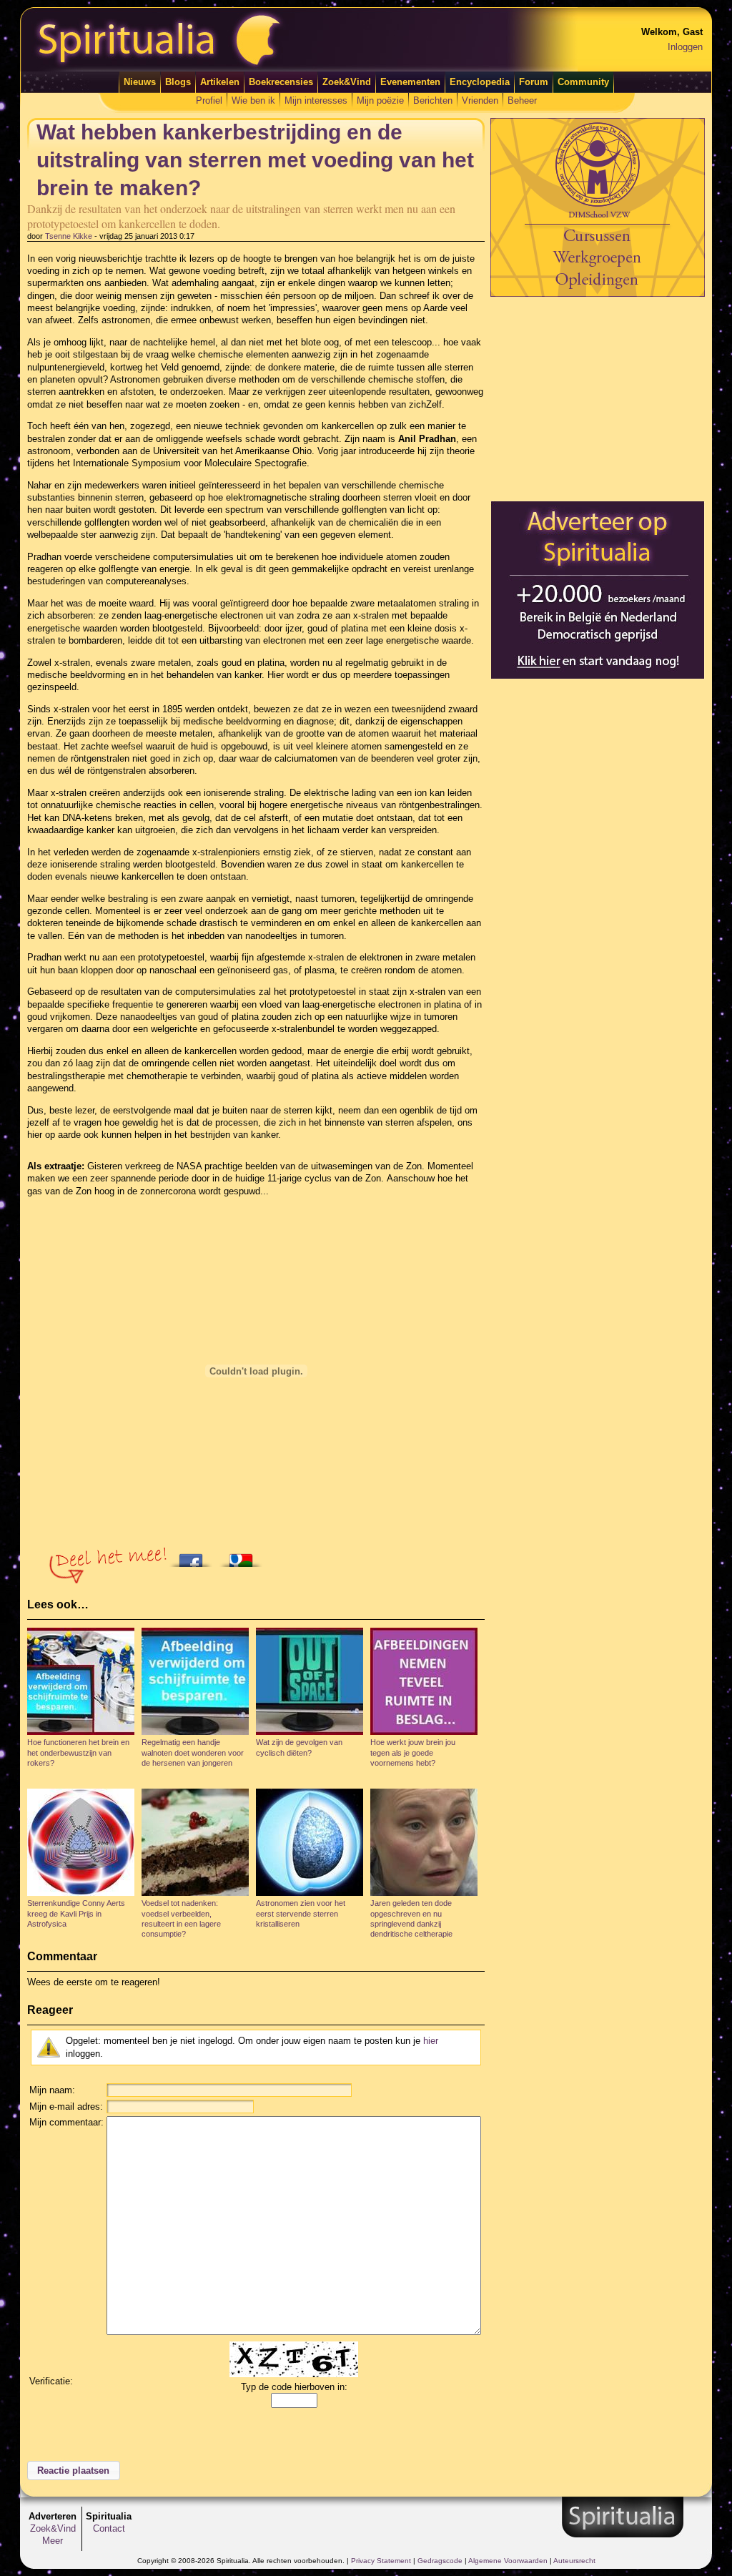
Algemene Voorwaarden (508, 2561)
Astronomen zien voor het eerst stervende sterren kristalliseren (301, 1913)
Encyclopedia (480, 82)
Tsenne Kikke (69, 236)
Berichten (433, 100)
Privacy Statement (381, 2561)
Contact (109, 2528)
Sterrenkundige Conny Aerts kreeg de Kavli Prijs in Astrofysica (76, 1913)
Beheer (522, 100)
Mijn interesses (316, 100)
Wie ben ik (253, 100)
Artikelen (220, 82)
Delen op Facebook (194, 1556)
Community (583, 82)
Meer (53, 2541)
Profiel (209, 100)
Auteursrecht (574, 2561)
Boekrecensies (281, 82)
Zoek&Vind (347, 82)
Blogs (178, 82)
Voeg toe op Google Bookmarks (244, 1556)
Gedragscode (440, 2561)
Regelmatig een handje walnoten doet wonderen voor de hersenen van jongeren (193, 1752)
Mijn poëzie (380, 100)
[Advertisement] (598, 398)
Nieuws (140, 82)
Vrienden (480, 100)
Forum (534, 82)
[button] (74, 2471)
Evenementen (410, 82)
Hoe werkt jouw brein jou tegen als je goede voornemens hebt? (413, 1752)
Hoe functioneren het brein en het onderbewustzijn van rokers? (78, 1752)
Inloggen (685, 47)
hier (431, 2041)
